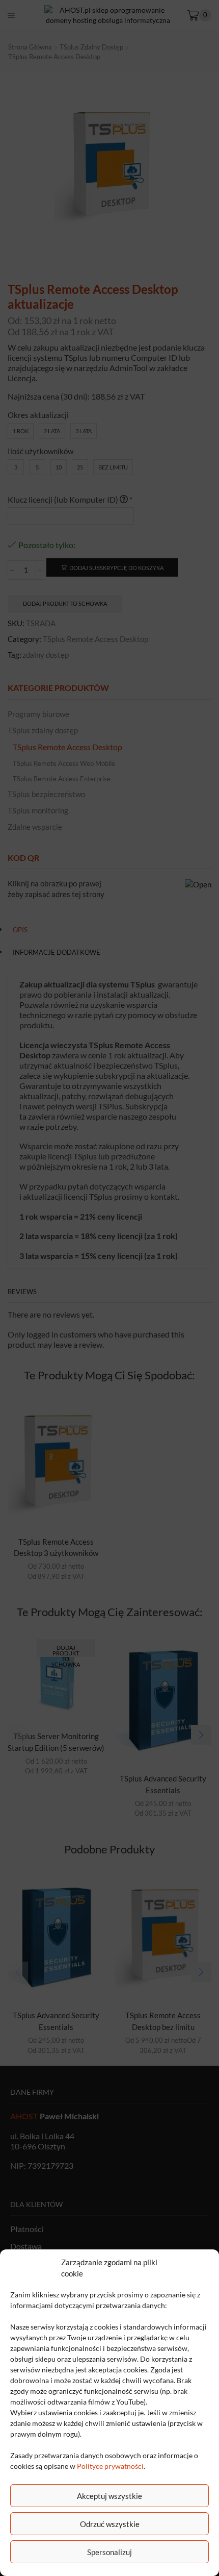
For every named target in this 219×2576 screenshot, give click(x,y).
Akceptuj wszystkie (109, 2496)
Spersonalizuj (109, 2552)
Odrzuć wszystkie (110, 2524)
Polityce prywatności (110, 2466)
